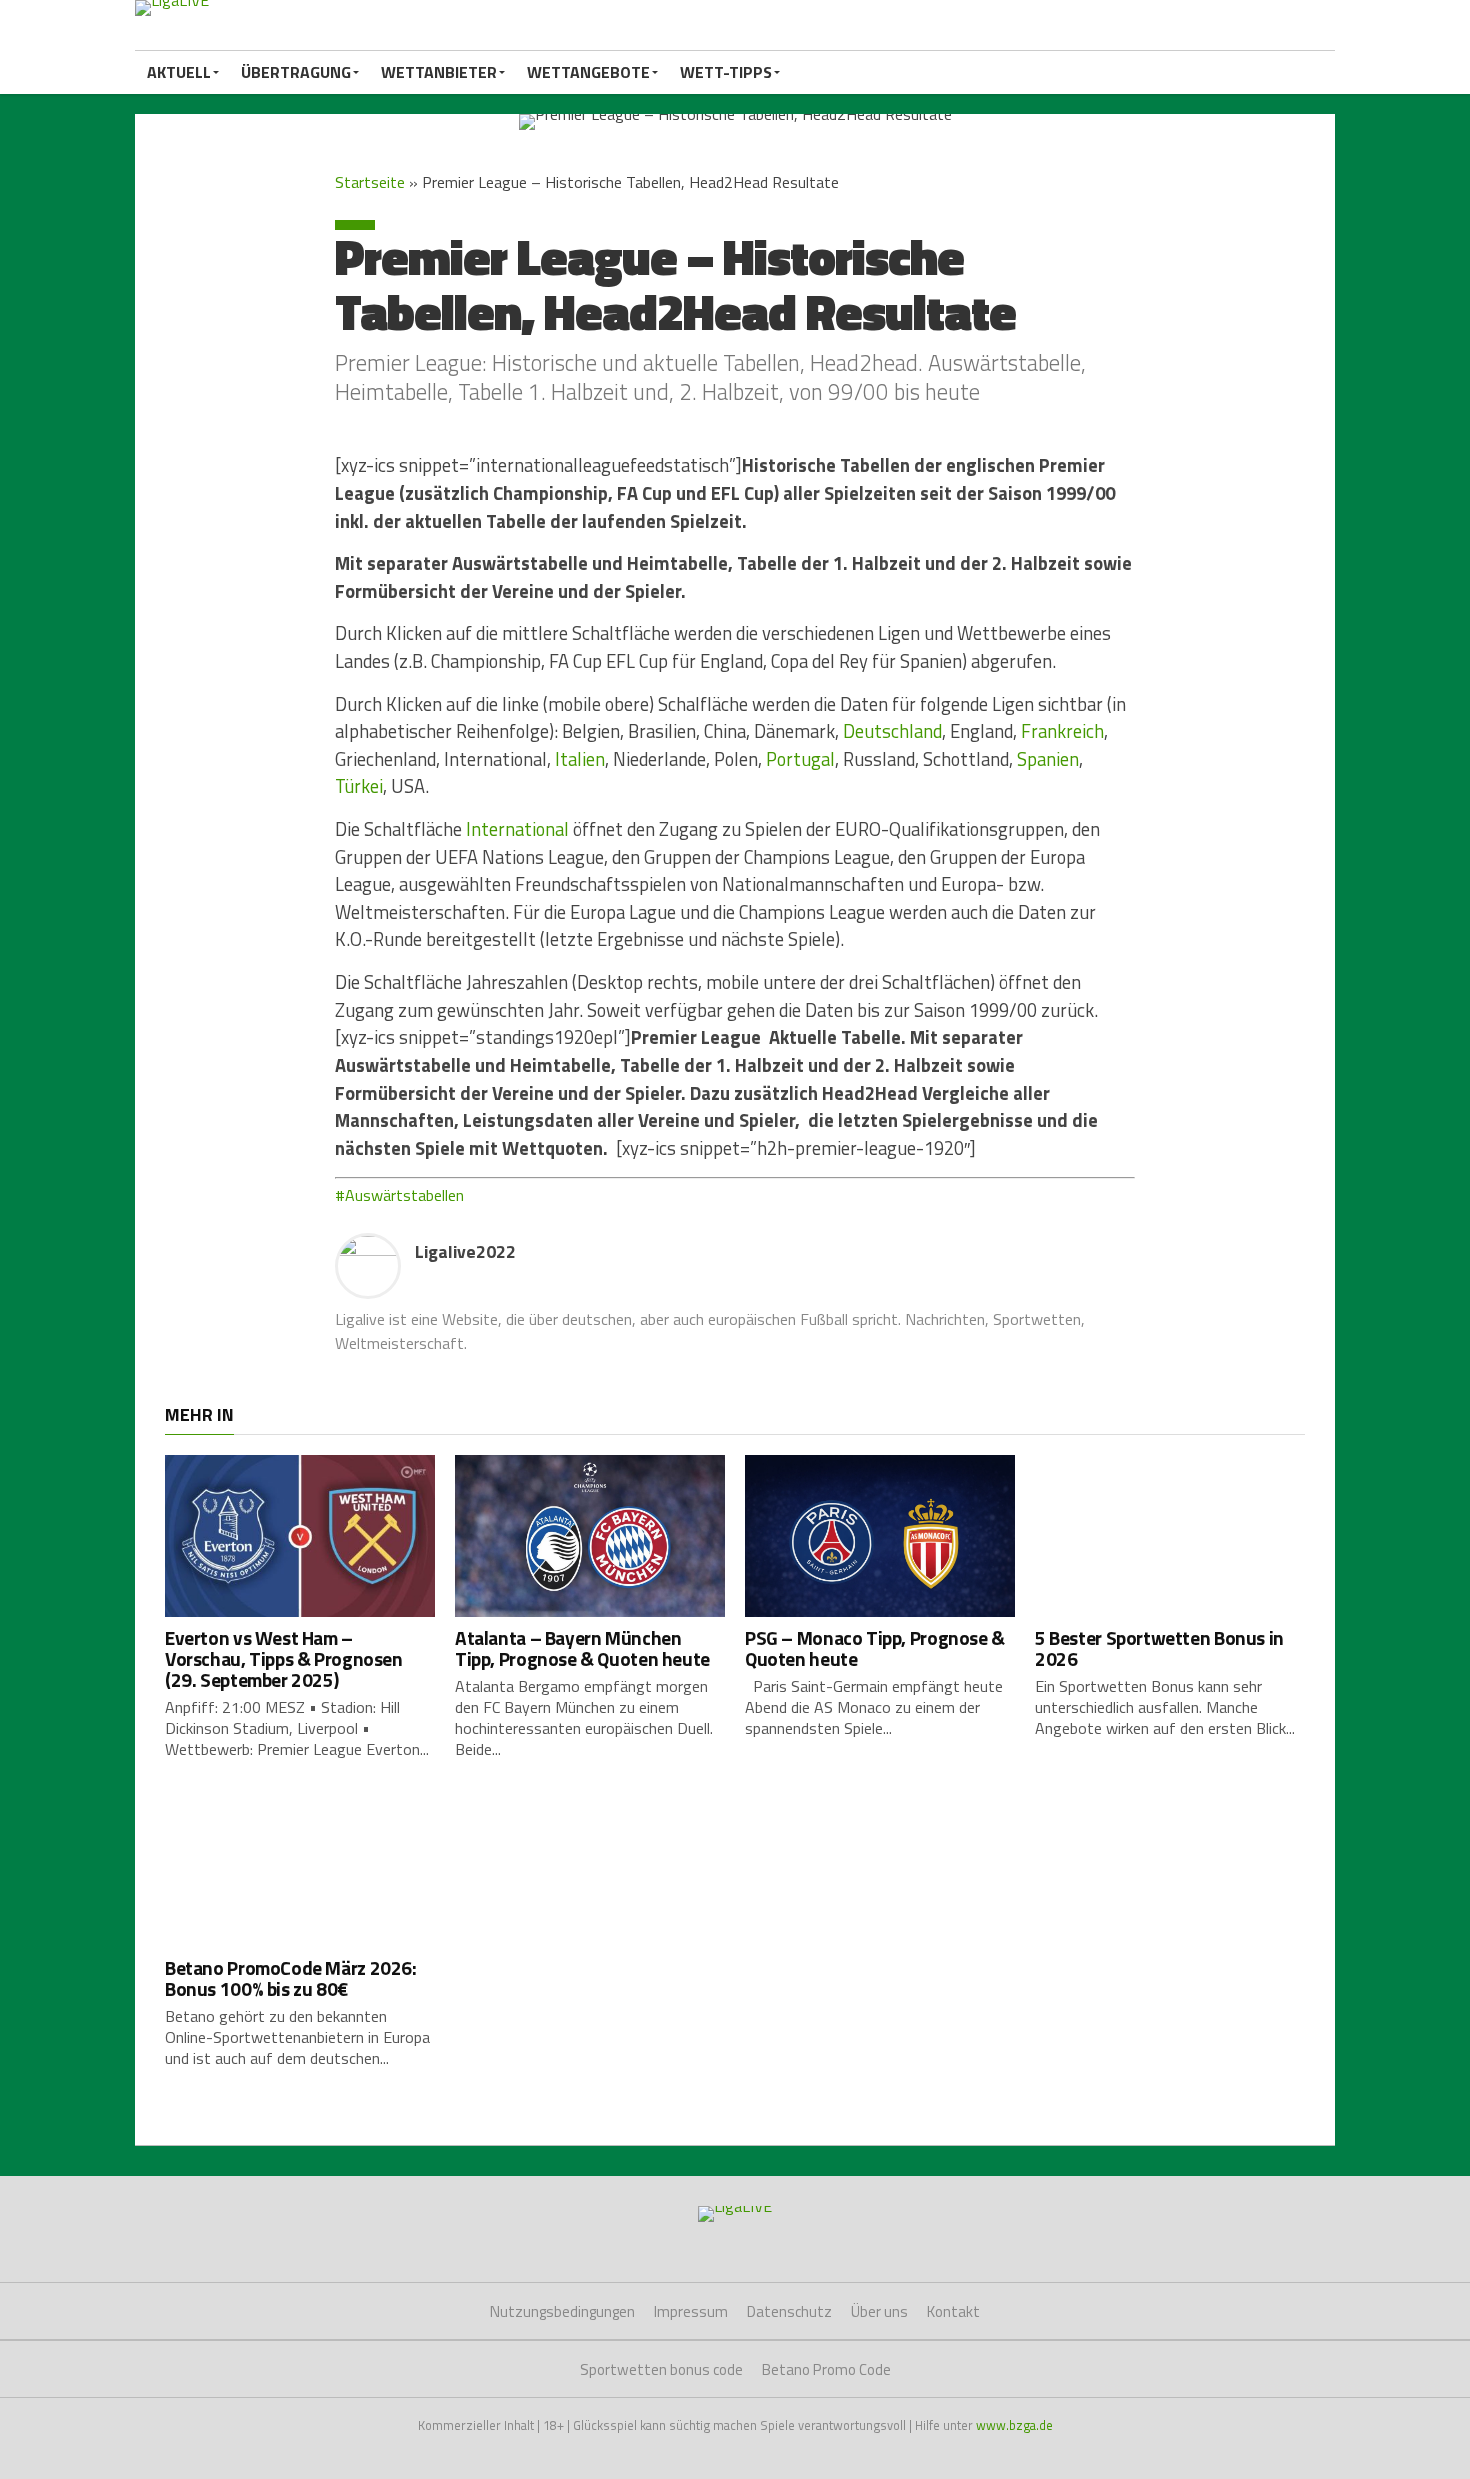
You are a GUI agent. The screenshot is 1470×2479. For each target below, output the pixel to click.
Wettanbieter (439, 72)
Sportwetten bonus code (661, 2369)
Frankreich (1062, 731)
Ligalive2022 (465, 1251)
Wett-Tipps (726, 72)
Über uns (879, 2311)
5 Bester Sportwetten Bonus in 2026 (1159, 1648)
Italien (580, 759)
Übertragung (296, 72)
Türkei (359, 786)
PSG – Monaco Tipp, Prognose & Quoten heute (875, 1648)
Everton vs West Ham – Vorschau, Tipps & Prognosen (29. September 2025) (284, 1658)
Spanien (1048, 759)
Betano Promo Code (826, 2369)
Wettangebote (588, 72)
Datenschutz (789, 2311)
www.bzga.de (1014, 2425)
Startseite (370, 182)
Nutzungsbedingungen (562, 2311)
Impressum (691, 2311)
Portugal (800, 759)
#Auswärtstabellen (399, 1195)
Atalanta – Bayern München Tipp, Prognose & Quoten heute (582, 1648)
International (517, 829)
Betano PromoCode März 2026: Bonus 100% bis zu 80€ (291, 1978)
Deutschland (892, 731)
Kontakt (953, 2311)
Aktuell (179, 72)
